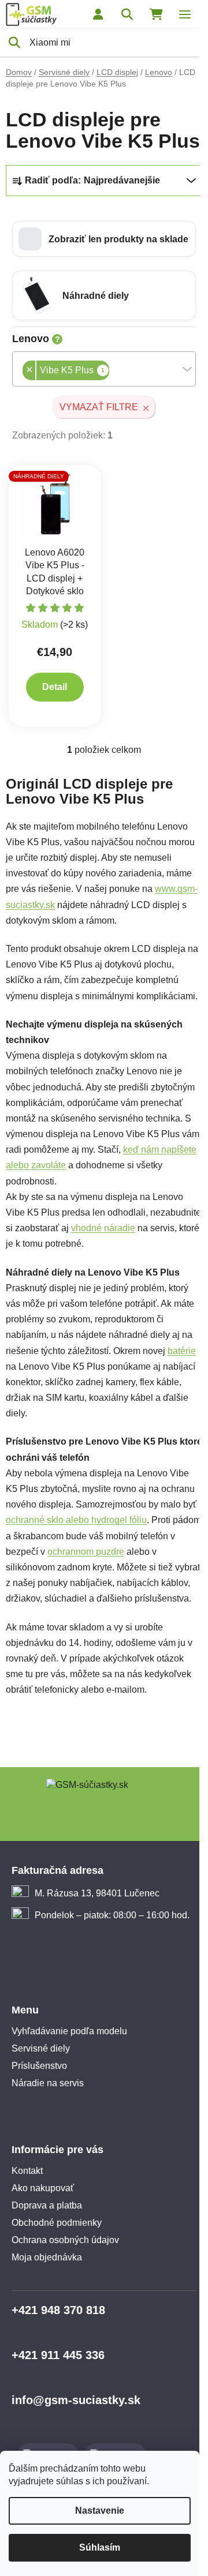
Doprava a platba (47, 2205)
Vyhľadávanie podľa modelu (69, 2031)
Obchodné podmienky (57, 2223)
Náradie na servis (48, 2083)
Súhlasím (100, 2547)
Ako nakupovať (43, 2188)
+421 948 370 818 (58, 2310)
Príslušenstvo (39, 2066)
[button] (104, 239)
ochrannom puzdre (86, 1552)
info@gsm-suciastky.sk (76, 2400)
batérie (182, 1351)
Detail (55, 687)
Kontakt (27, 2171)
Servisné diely (41, 2048)
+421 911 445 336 (58, 2355)
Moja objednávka (47, 2257)
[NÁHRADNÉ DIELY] (55, 505)
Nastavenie (100, 2511)
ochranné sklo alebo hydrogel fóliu (76, 1520)
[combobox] (104, 369)
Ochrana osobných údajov (65, 2240)
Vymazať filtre (99, 407)
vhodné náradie (103, 1228)
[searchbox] (113, 372)
